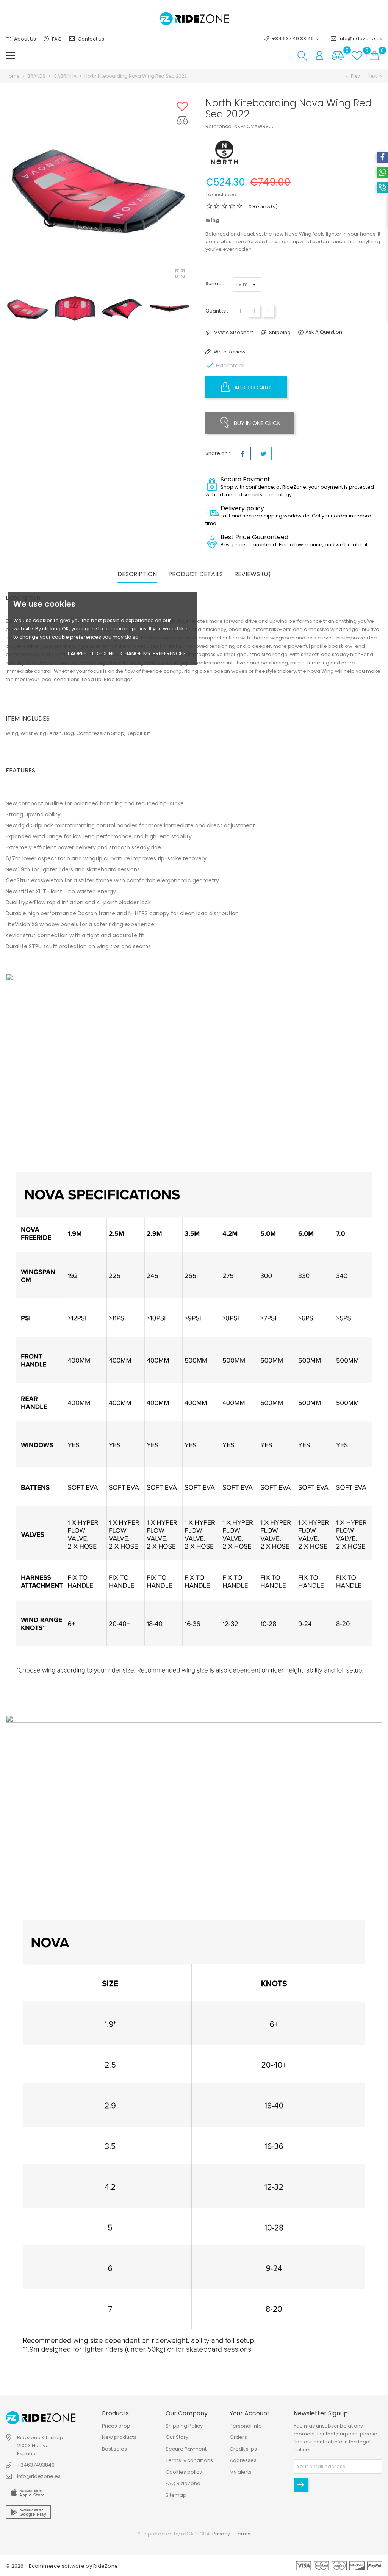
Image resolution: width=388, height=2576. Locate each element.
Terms (243, 2534)
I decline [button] (103, 653)
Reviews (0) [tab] (253, 574)
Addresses (243, 2460)
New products (119, 2437)
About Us (24, 39)
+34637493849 (36, 2465)
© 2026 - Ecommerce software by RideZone (62, 2566)
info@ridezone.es (361, 38)
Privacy (221, 2534)
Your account (250, 2413)
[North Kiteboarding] (224, 152)
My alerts (241, 2472)
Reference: (219, 126)
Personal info (246, 2426)
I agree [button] (77, 653)
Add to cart (252, 387)
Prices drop (116, 2426)
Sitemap (176, 2495)
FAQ (56, 39)
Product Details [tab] (196, 574)
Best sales (114, 2449)
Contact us (90, 39)
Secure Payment (186, 2449)
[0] (338, 55)
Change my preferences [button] (153, 653)
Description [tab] (137, 574)
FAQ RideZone (183, 2483)
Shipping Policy (184, 2426)
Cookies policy (184, 2472)
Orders (238, 2437)
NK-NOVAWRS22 (254, 126)
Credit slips (243, 2449)
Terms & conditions (189, 2460)
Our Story (177, 2437)
